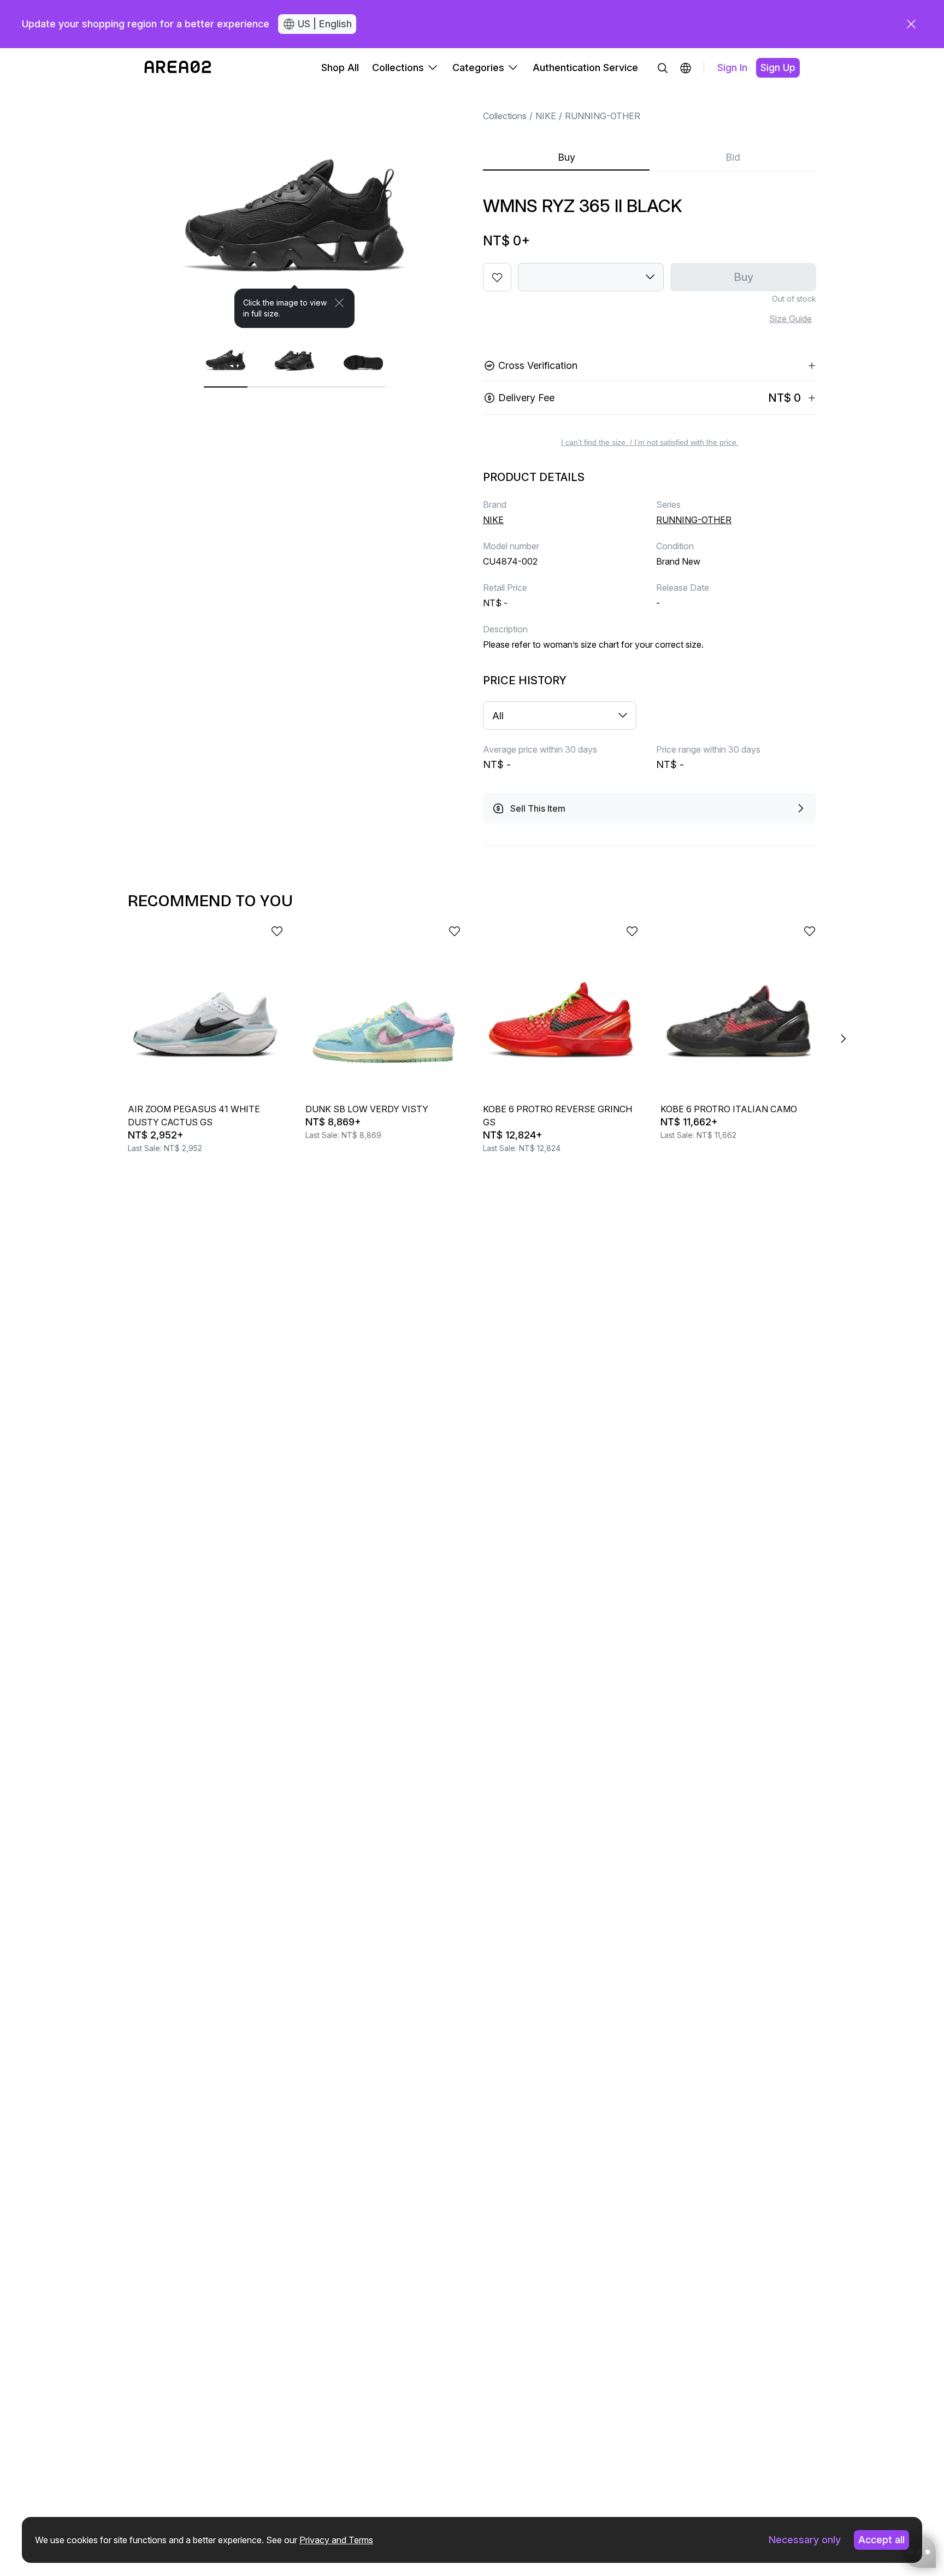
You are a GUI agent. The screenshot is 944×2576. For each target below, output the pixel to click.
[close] (911, 24)
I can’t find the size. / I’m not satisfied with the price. (650, 442)
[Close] (339, 303)
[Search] (663, 68)
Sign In (732, 68)
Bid (733, 157)
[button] (686, 68)
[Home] (178, 68)
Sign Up (778, 68)
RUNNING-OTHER (603, 116)
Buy (567, 157)
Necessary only (805, 2540)
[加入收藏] (497, 277)
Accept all (881, 2540)
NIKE (546, 116)
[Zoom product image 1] (294, 208)
